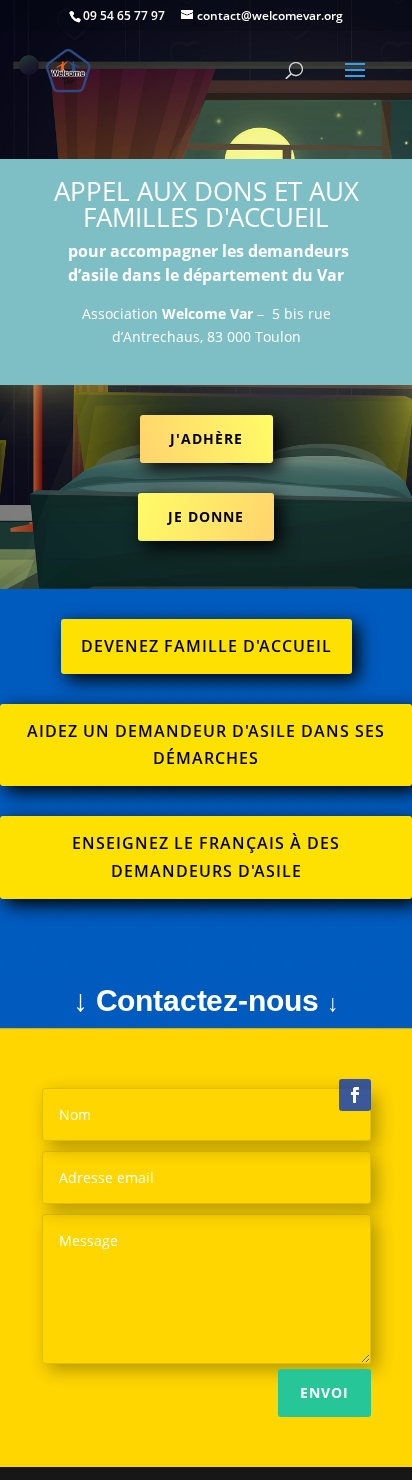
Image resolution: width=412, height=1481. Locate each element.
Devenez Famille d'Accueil (206, 646)
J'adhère (206, 438)
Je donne (206, 516)
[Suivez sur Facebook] (355, 1095)
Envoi (324, 1392)
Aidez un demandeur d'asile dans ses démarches (206, 744)
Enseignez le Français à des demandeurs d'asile (206, 856)
